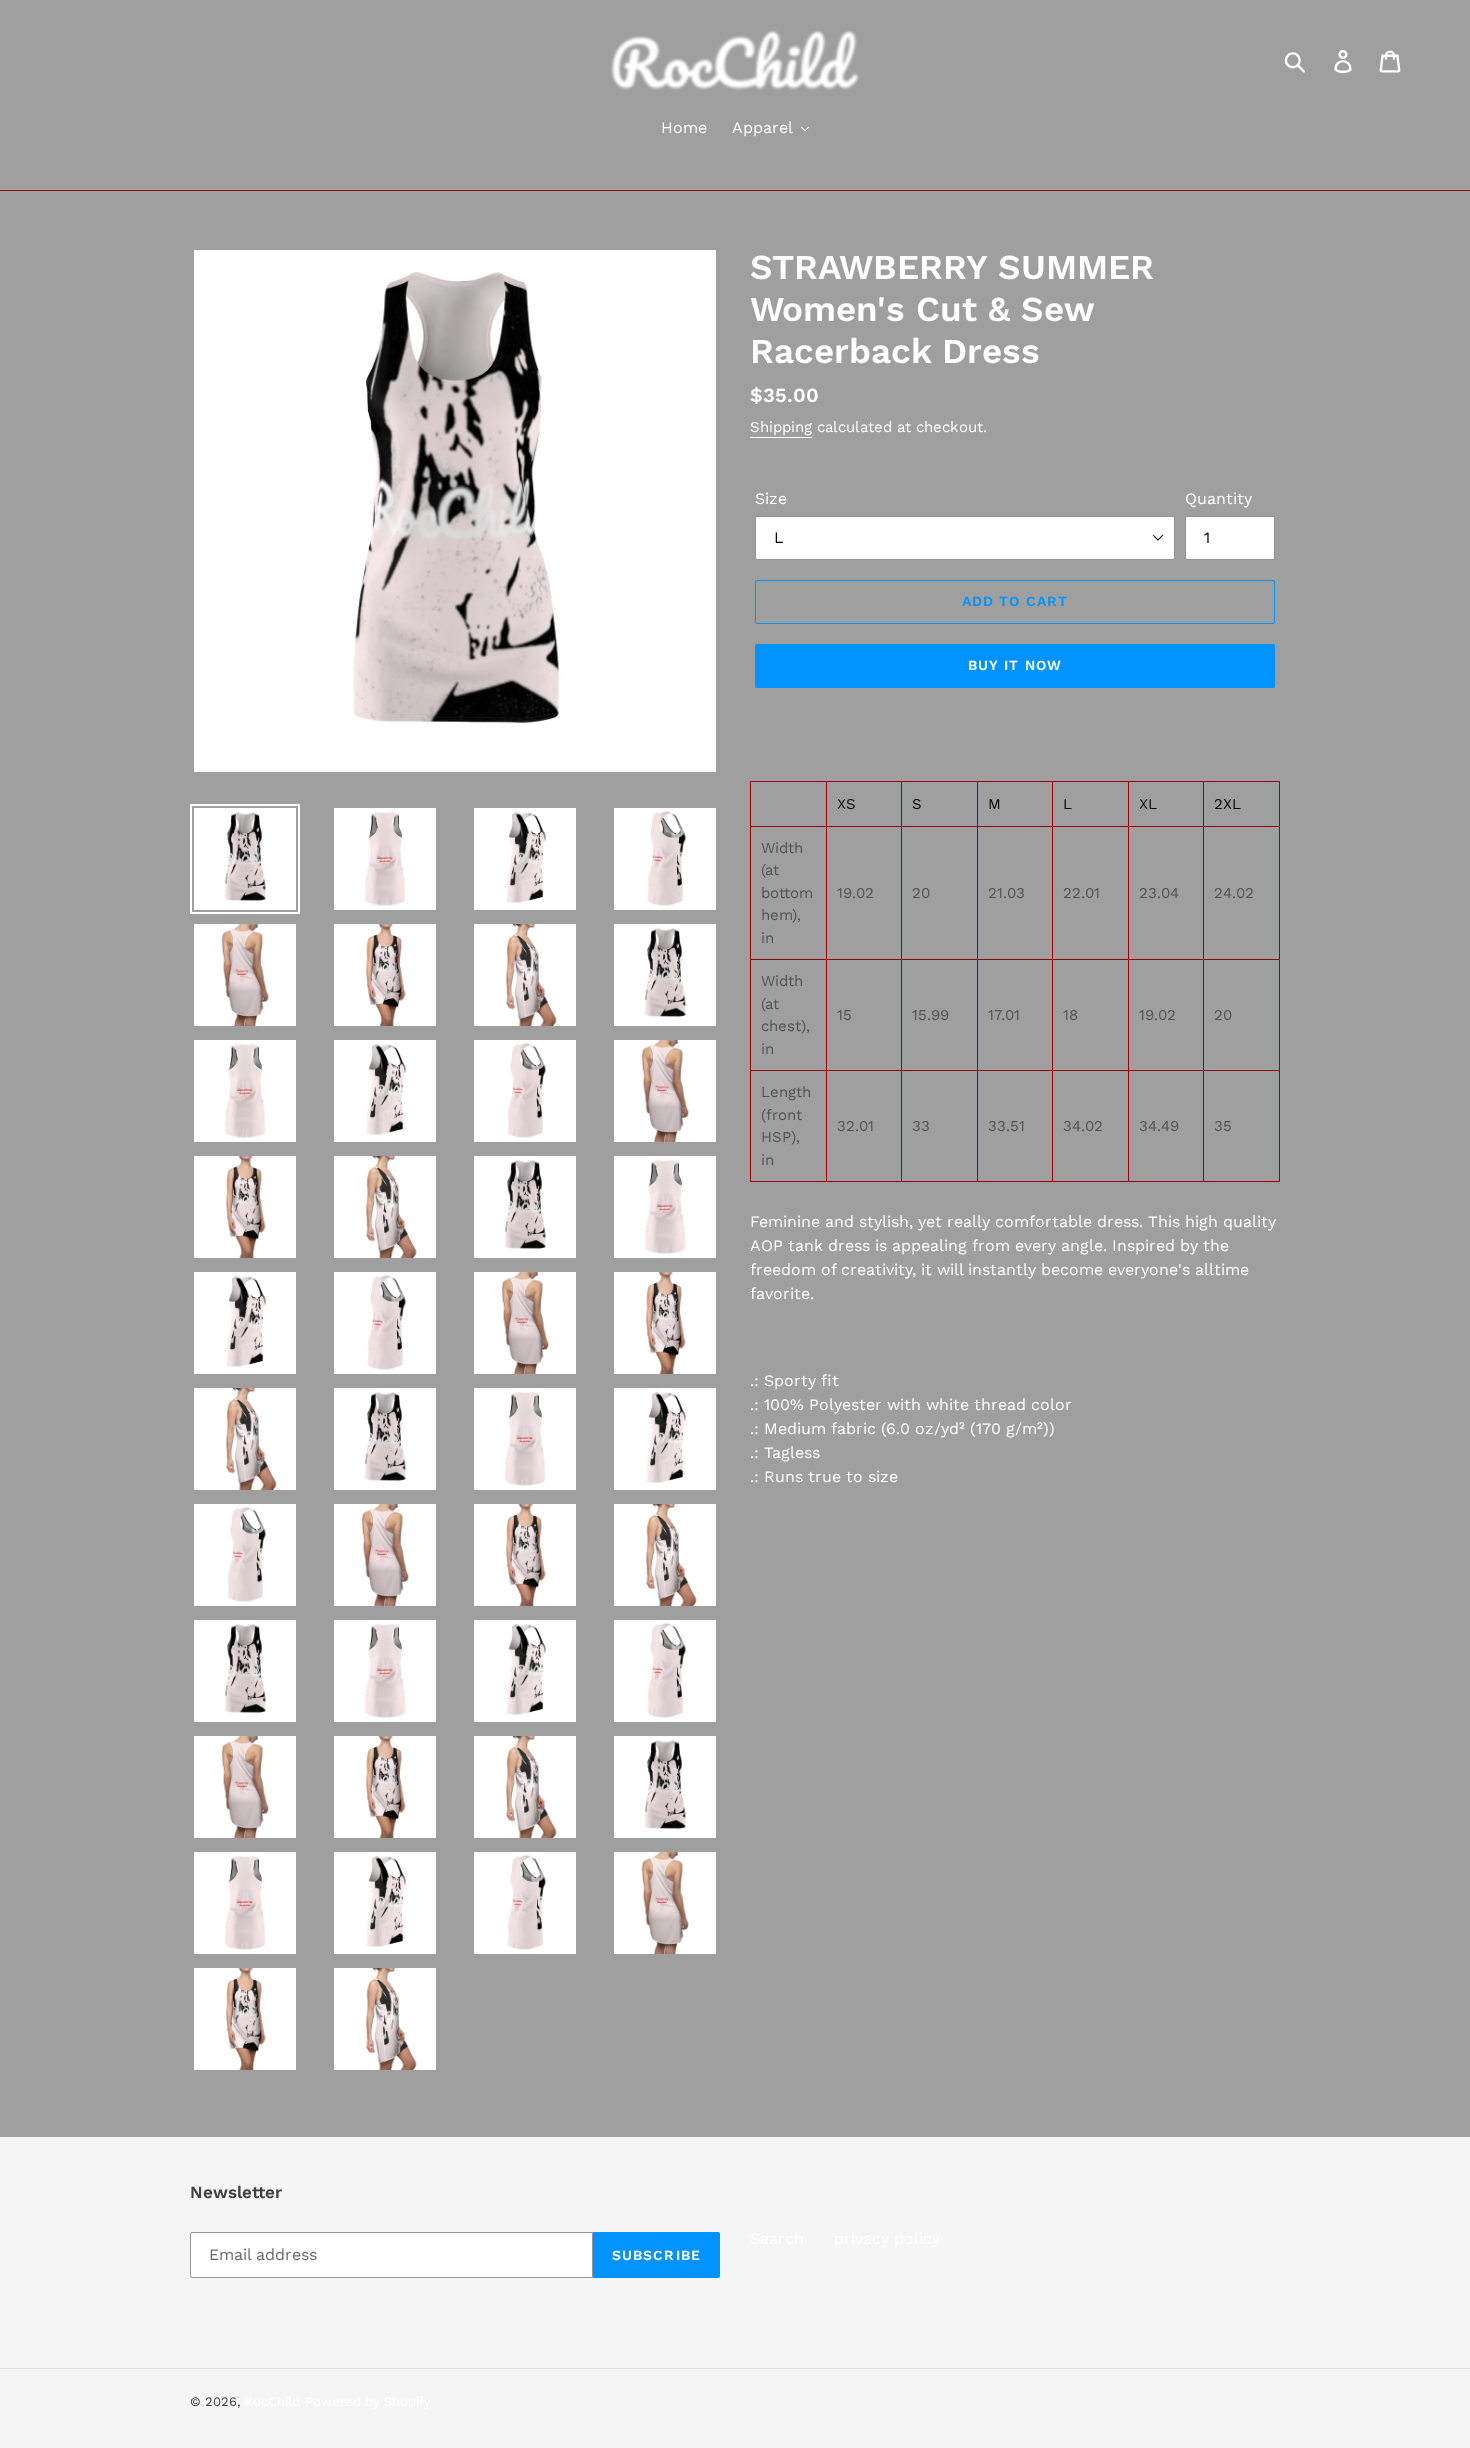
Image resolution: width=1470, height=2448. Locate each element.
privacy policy (887, 2238)
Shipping (781, 427)
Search (777, 2238)
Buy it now (1015, 665)
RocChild (272, 2401)
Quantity (1218, 498)
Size (771, 498)
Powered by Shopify (368, 2401)
